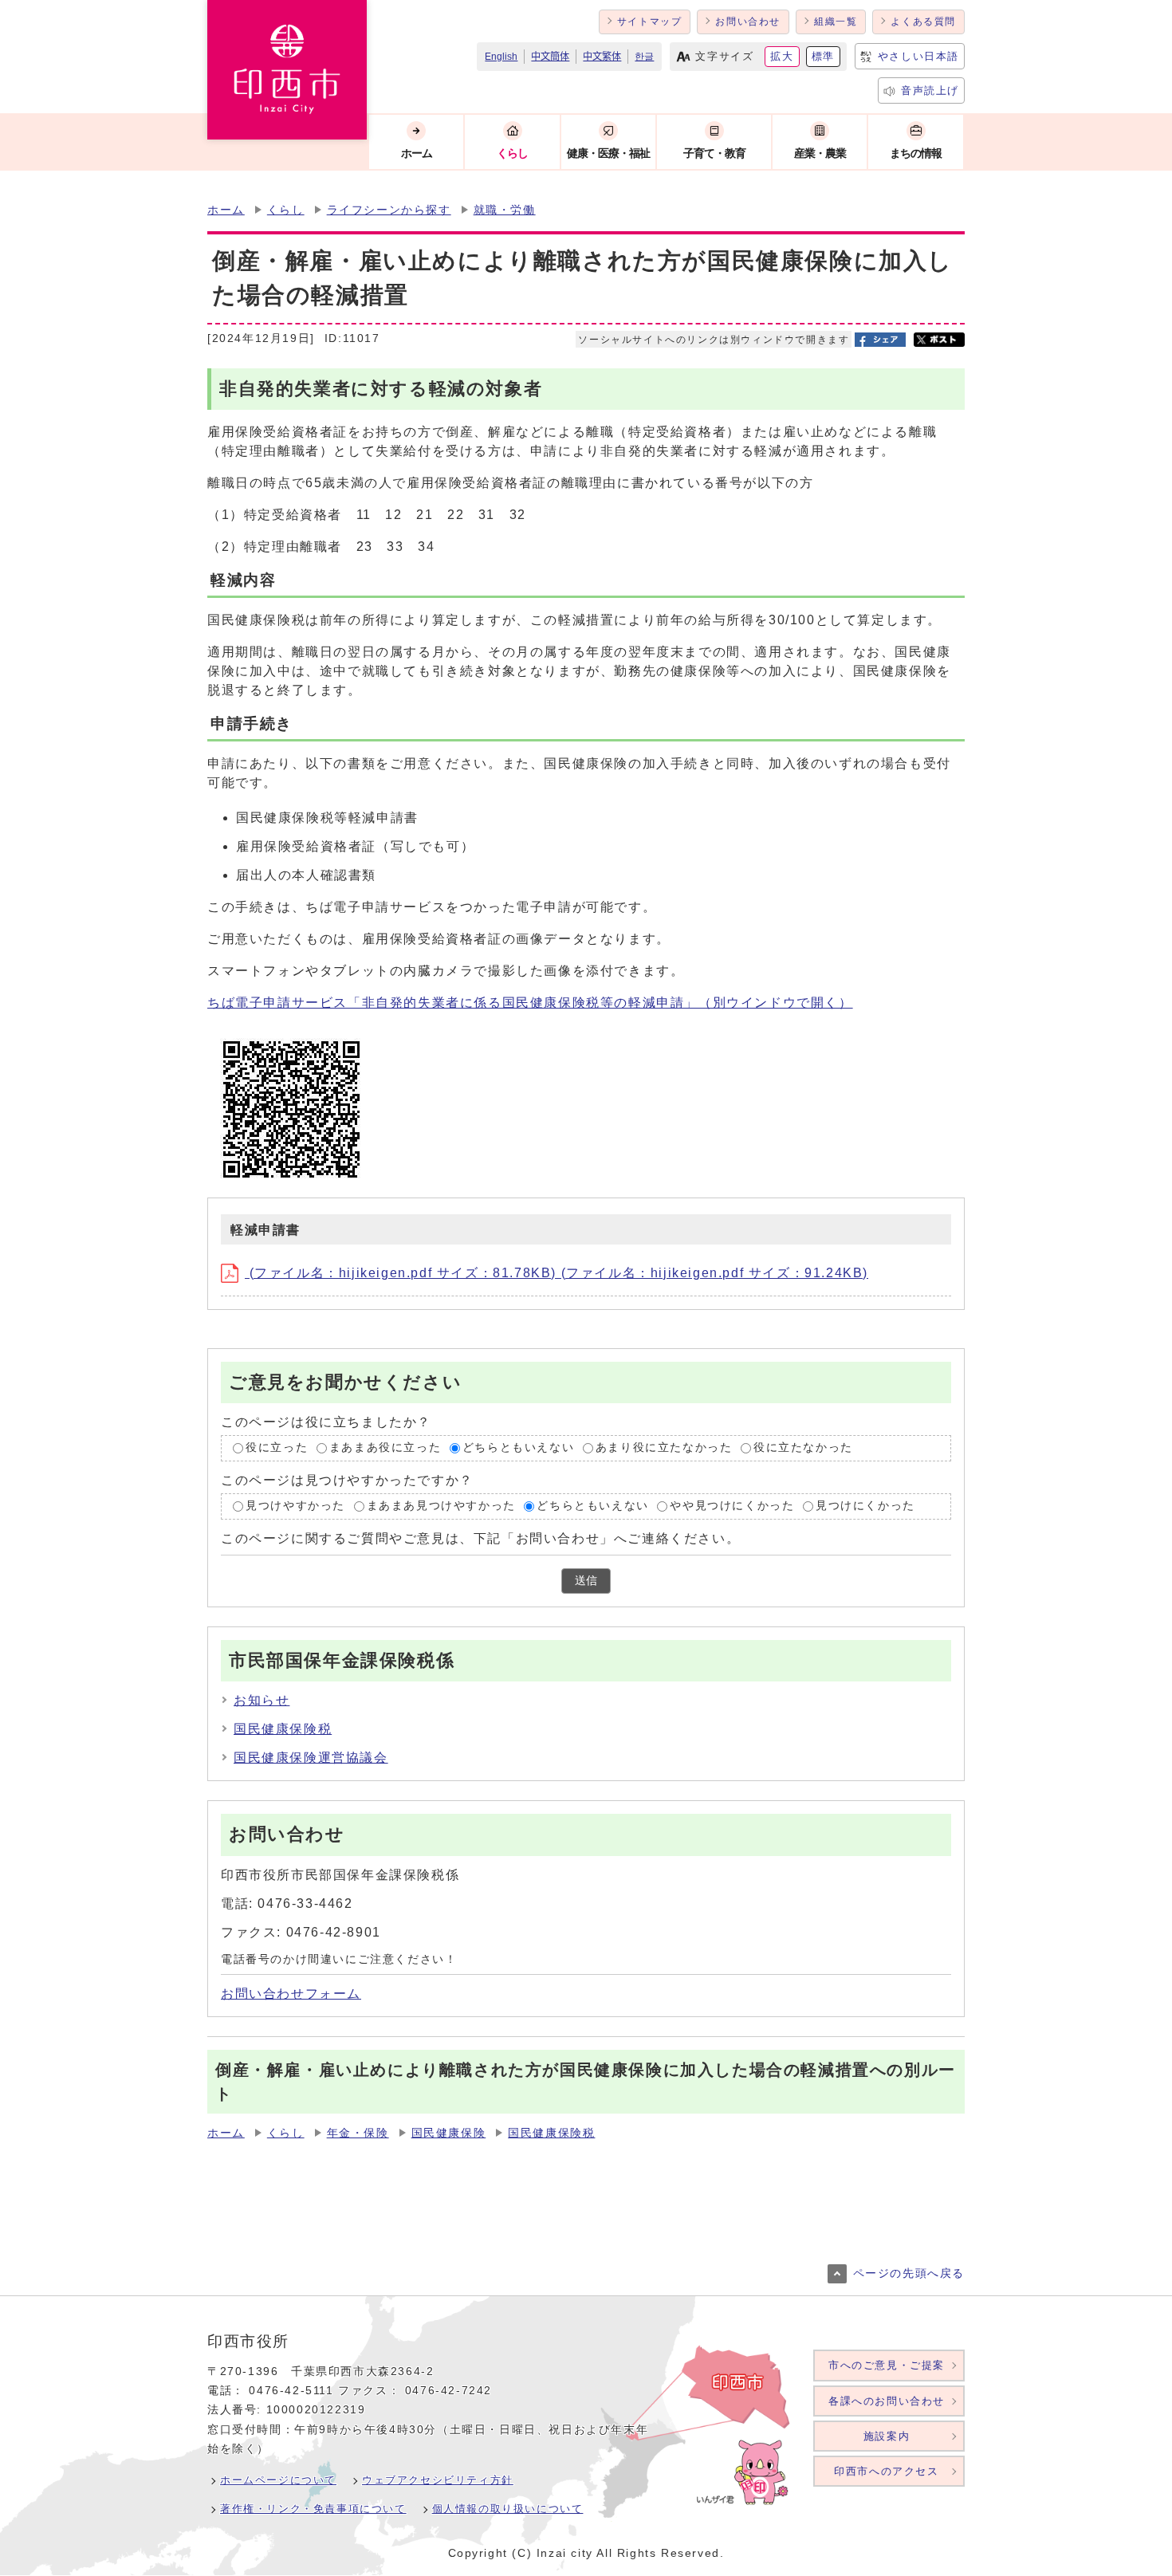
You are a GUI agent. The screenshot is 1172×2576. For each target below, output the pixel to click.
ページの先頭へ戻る (909, 2273)
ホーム (226, 210)
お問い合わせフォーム (291, 1994)
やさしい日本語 (918, 56)
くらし (286, 210)
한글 (644, 57)
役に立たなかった (803, 1448)
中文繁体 (602, 57)
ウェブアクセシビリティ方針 (438, 2480)
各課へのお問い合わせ (887, 2401)
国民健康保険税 (283, 1729)
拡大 (782, 56)
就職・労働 (505, 210)
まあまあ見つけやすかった (441, 1506)
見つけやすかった (295, 1506)
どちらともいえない (518, 1448)
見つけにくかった (865, 1506)
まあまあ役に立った (385, 1448)
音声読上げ (930, 90)
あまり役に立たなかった (664, 1448)
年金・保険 (358, 2133)
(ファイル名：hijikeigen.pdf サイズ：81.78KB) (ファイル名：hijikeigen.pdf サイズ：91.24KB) (557, 1273)
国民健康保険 (449, 2133)
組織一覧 (836, 22)
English (501, 57)
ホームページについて (278, 2480)
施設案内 (887, 2436)
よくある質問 (923, 22)
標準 (823, 56)
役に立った (277, 1448)
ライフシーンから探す (389, 210)
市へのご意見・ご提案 (887, 2365)
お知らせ (262, 1700)
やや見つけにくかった (732, 1506)
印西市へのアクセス (886, 2471)
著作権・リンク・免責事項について (313, 2509)
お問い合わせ (748, 22)
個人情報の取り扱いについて (508, 2509)
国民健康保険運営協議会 (311, 1758)
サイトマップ (650, 22)
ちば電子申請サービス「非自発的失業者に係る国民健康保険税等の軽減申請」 (530, 1003)
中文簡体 (550, 57)
